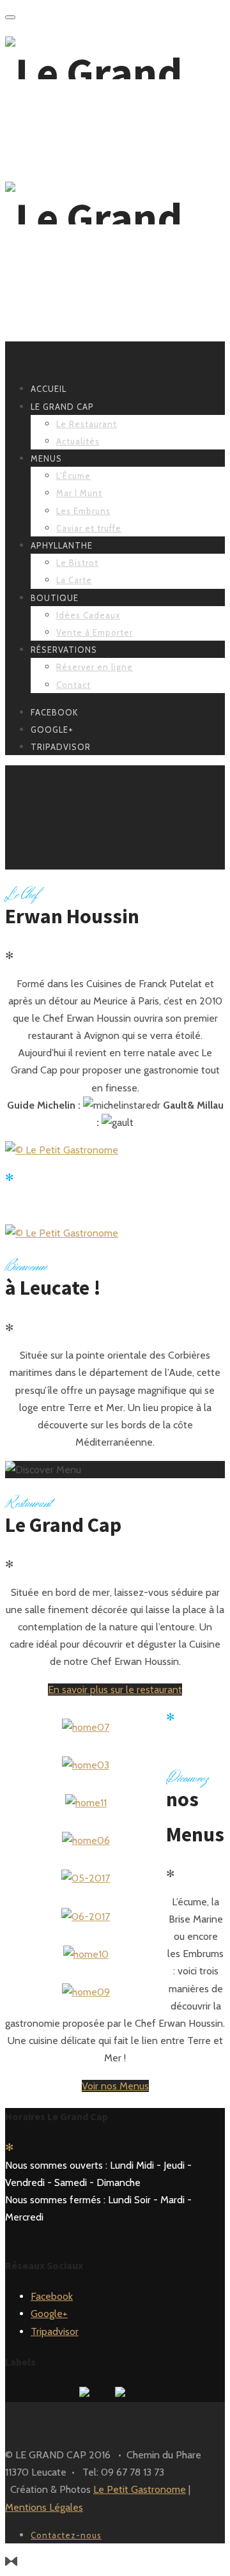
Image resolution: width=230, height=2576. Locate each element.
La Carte (74, 580)
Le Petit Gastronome (140, 2489)
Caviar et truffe (89, 528)
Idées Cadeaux (88, 615)
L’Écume (73, 476)
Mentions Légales (44, 2507)
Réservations (64, 650)
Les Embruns (83, 511)
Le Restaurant (87, 424)
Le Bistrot (77, 563)
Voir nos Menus (115, 2086)
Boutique (55, 598)
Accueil (49, 389)
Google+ (49, 2314)
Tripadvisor (55, 2331)
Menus (46, 458)
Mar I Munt (79, 493)
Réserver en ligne (95, 667)
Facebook (52, 2296)
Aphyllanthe (62, 545)
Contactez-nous (66, 2535)
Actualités (78, 441)
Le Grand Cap (62, 407)
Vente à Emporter (95, 632)
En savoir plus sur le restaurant (115, 1690)
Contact (73, 685)
